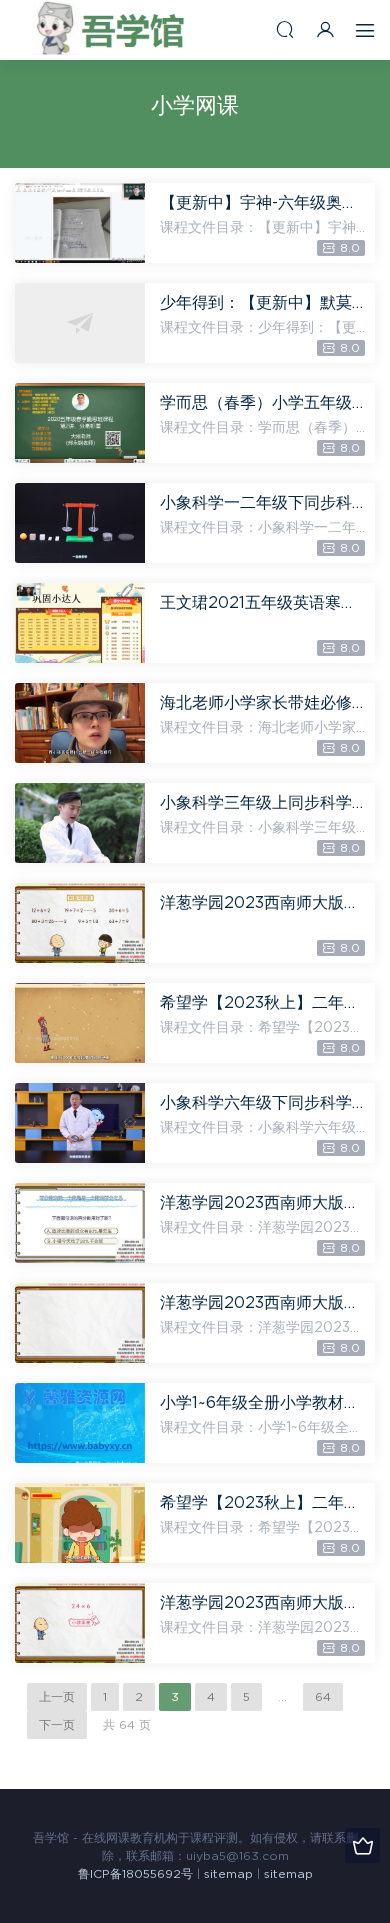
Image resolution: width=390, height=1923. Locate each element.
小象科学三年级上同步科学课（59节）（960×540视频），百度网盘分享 (262, 803)
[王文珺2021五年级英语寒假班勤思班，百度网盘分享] (80, 623)
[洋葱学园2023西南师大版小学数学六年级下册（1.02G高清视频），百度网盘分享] (80, 1223)
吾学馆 (115, 30)
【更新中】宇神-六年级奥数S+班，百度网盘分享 (262, 203)
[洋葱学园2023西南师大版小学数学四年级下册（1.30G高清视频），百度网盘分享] (80, 1323)
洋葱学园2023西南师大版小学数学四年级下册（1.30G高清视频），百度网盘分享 (262, 1303)
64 (323, 1697)
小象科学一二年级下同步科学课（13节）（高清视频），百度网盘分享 (262, 503)
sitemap (228, 1874)
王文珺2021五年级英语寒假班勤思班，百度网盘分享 (262, 603)
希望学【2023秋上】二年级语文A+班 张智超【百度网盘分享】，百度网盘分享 (262, 1503)
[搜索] (285, 29)
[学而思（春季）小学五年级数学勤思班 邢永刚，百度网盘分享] (80, 423)
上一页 (57, 1697)
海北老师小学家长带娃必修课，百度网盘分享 (262, 703)
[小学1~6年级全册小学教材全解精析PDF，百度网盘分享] (80, 1423)
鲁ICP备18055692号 (135, 1874)
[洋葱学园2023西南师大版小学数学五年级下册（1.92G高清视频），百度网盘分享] (80, 923)
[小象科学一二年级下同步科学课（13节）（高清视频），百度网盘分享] (80, 523)
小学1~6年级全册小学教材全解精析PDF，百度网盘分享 (262, 1403)
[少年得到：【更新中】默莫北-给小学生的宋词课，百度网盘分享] (80, 323)
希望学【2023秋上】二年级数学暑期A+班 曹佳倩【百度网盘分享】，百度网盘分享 (262, 1003)
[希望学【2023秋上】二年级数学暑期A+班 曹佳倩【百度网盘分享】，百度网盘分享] (80, 1023)
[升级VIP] (362, 1845)
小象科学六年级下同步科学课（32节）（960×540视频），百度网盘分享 (262, 1103)
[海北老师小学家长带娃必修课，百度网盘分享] (80, 723)
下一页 (57, 1725)
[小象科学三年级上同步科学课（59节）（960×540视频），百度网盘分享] (80, 823)
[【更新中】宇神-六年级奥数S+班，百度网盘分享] (80, 223)
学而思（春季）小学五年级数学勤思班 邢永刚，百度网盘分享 (262, 403)
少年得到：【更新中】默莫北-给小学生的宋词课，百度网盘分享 (262, 303)
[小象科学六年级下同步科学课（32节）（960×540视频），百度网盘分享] (80, 1123)
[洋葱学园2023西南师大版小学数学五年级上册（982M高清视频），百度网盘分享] (80, 1623)
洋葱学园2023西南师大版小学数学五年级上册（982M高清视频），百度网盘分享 (262, 1603)
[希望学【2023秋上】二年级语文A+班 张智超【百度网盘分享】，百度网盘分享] (80, 1523)
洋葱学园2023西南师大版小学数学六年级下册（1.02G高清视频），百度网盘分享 (262, 1203)
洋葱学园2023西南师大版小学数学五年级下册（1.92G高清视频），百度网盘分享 (262, 903)
